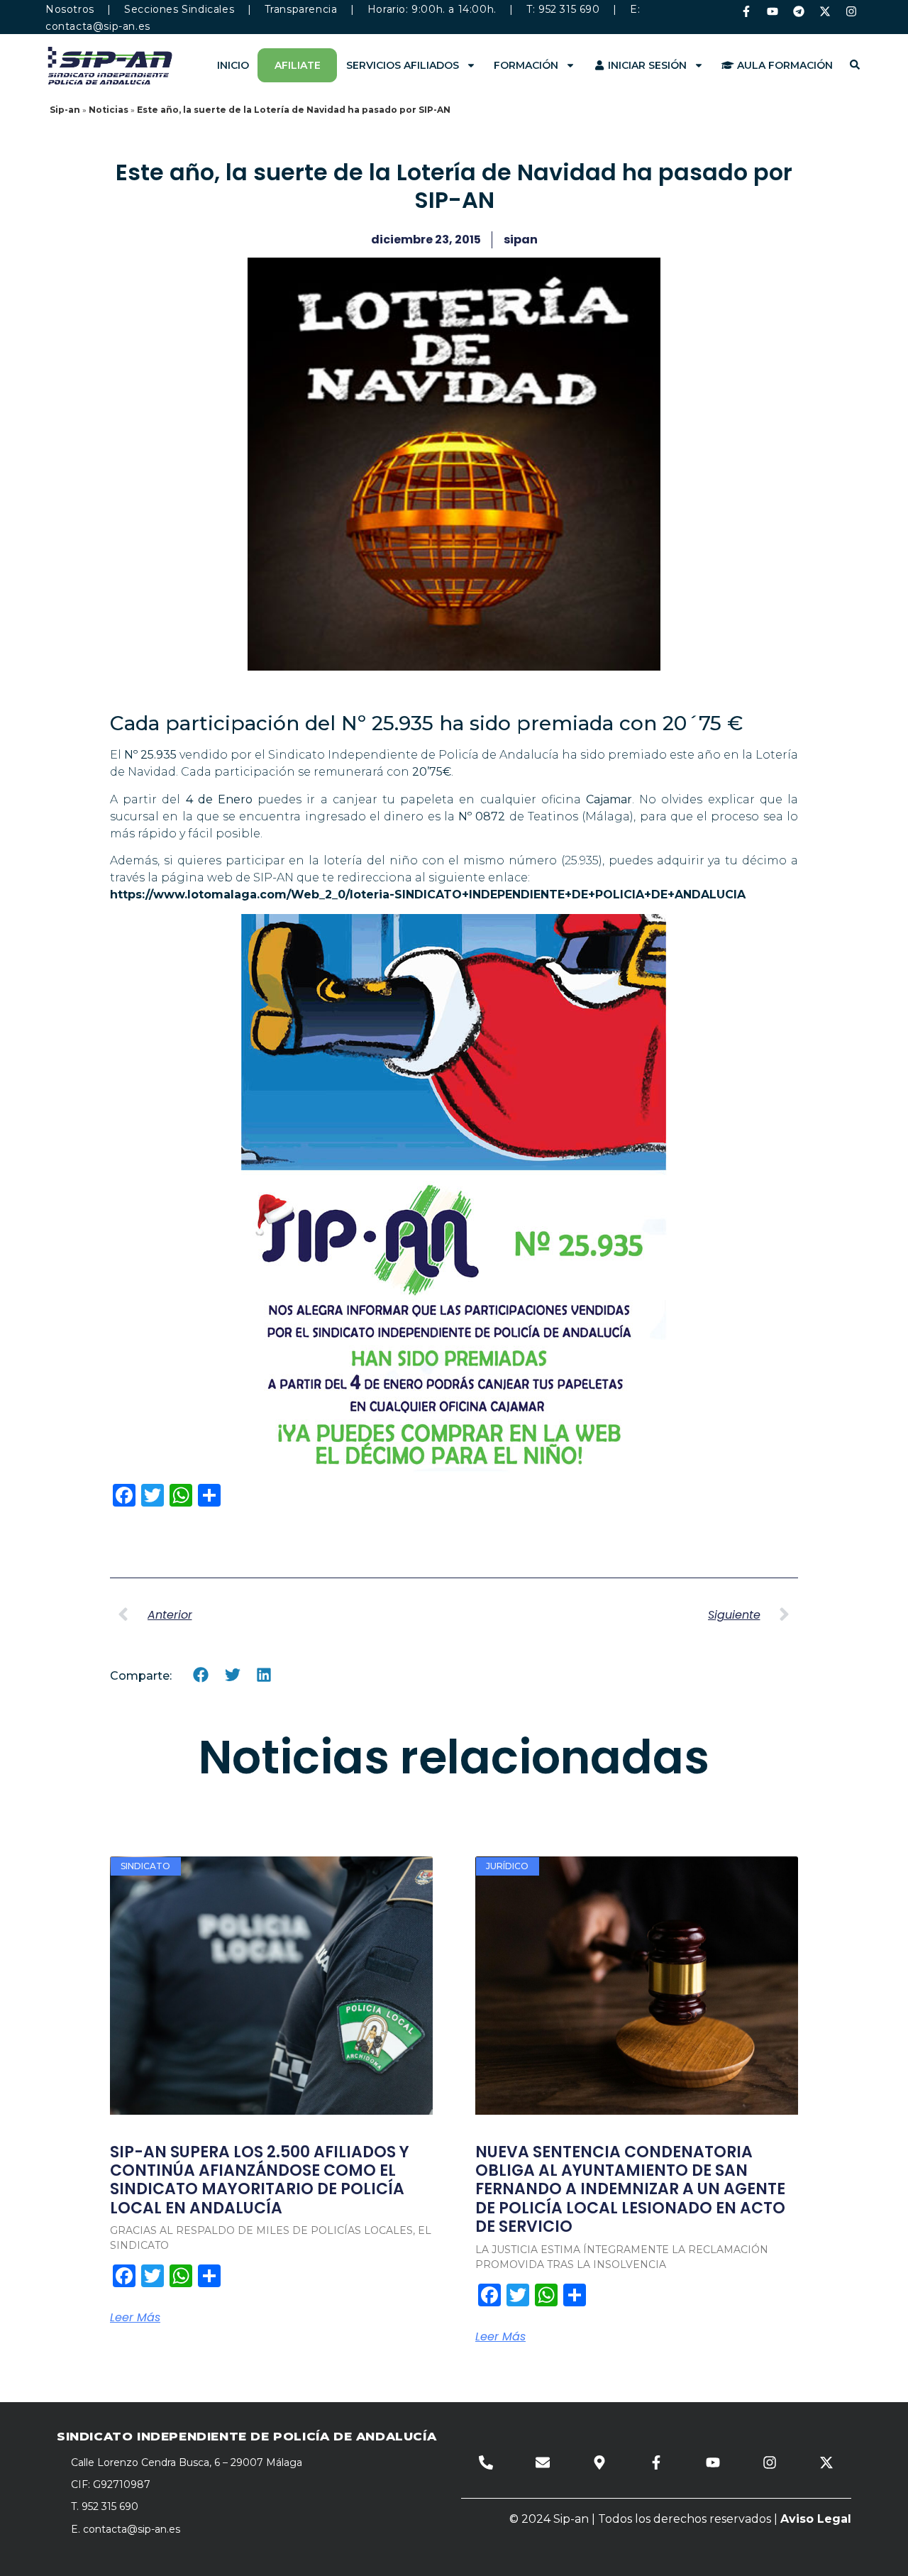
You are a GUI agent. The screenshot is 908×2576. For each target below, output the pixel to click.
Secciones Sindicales (179, 9)
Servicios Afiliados (403, 65)
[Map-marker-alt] (599, 2462)
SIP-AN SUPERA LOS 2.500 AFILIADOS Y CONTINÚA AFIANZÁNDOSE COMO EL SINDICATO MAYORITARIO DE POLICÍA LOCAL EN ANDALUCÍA (260, 2180)
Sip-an (65, 110)
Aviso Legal (816, 2519)
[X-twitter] (825, 11)
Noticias (109, 110)
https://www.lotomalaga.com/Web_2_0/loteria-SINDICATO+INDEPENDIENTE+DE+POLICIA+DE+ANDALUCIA (428, 895)
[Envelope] (543, 2462)
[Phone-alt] (486, 2462)
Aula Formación (784, 65)
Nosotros (70, 9)
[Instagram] (851, 11)
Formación (526, 65)
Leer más (135, 2318)
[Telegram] (799, 11)
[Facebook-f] (746, 11)
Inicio (233, 65)
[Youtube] (773, 11)
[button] (201, 1675)
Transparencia (301, 9)
